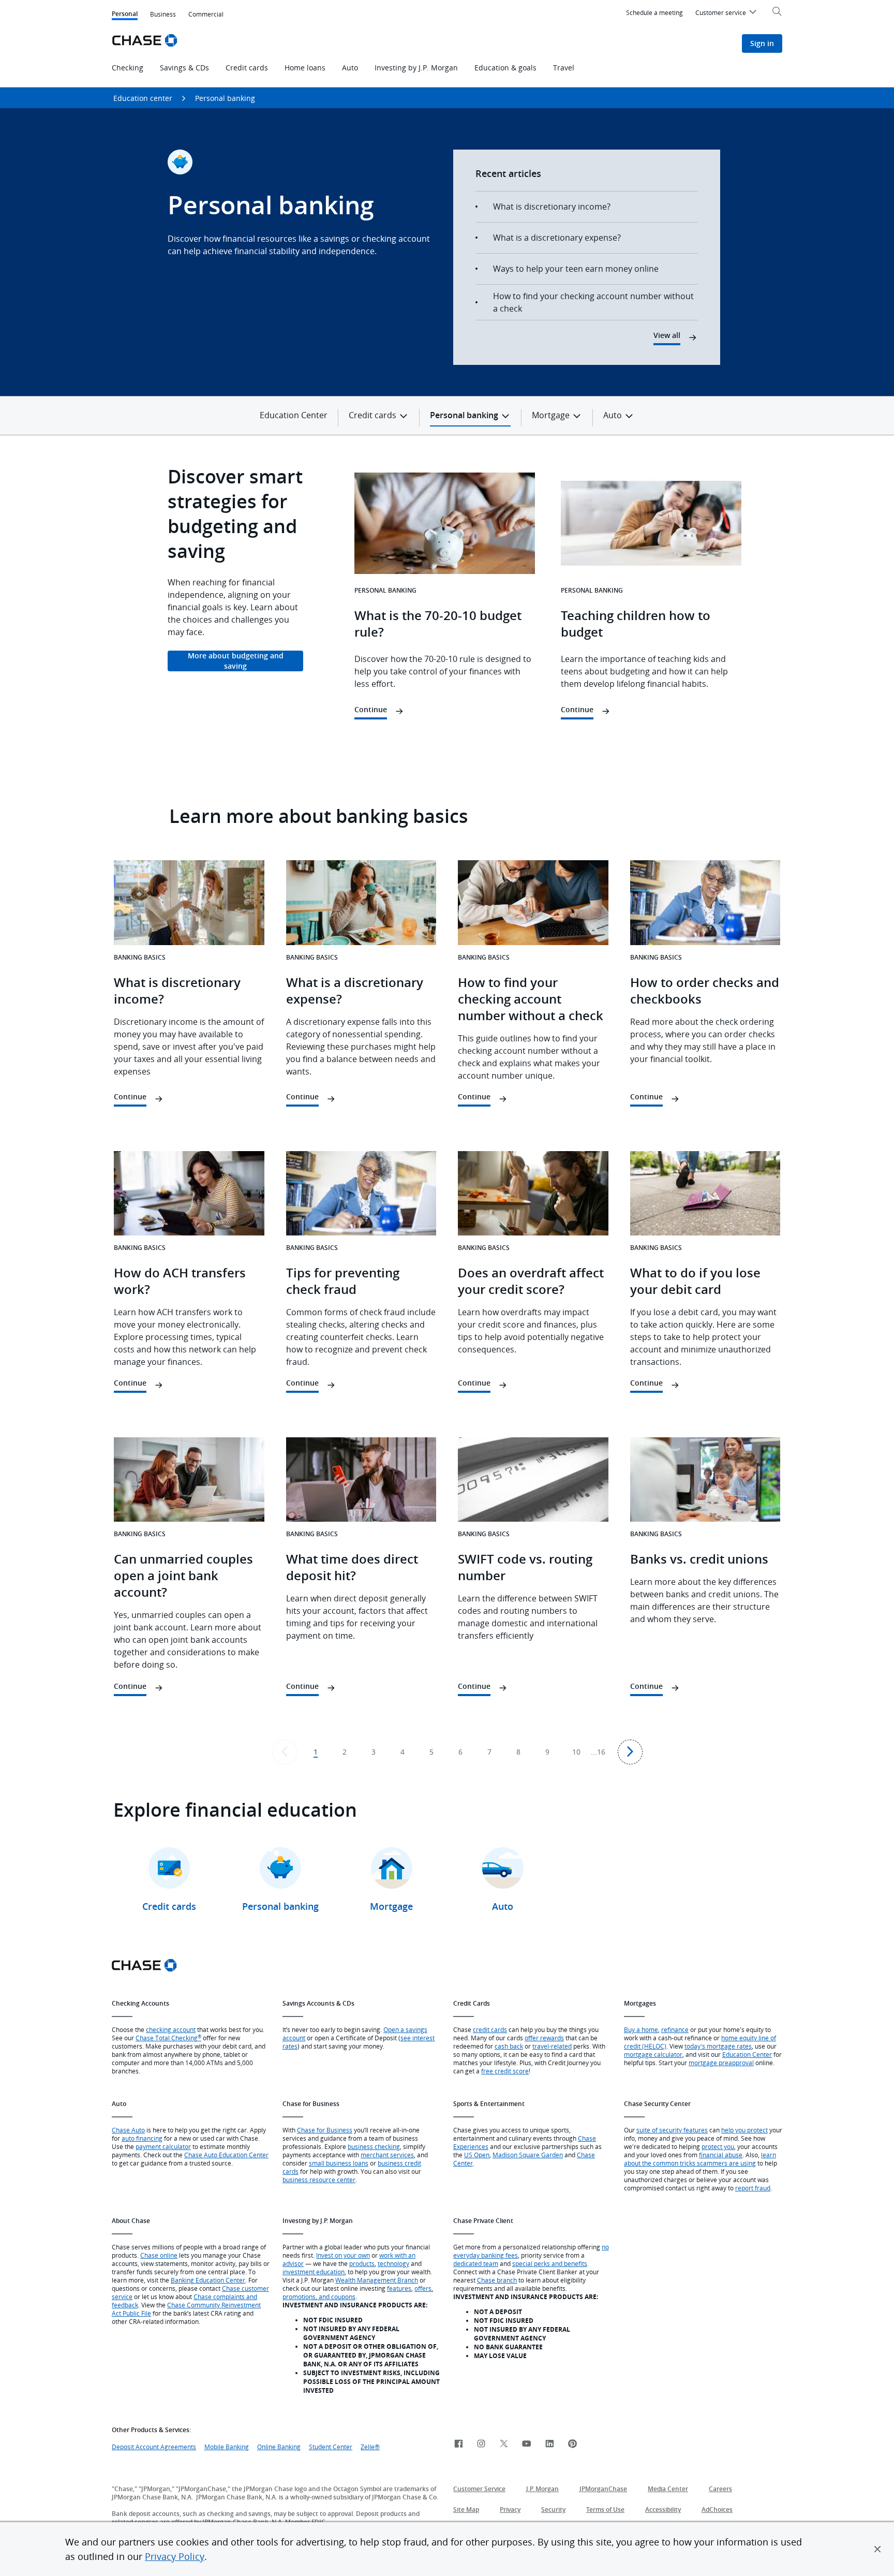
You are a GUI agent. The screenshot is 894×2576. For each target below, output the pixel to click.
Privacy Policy (175, 2556)
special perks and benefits (550, 2263)
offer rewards (544, 2038)
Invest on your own (343, 2255)
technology (393, 2263)
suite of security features (672, 2130)
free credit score (505, 2071)
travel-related (552, 2046)
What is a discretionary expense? (557, 238)
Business (163, 14)
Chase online (159, 2255)
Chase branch (497, 2280)
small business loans (339, 2163)
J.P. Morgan (542, 2489)
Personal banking (225, 98)
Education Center (294, 415)
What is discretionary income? (552, 207)
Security (553, 2509)
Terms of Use (605, 2509)
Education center (143, 98)
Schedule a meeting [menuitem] (654, 12)
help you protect (744, 2130)
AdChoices (717, 2509)
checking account (171, 2029)
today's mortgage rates (718, 2046)
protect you (718, 2146)
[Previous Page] (285, 1752)
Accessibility (663, 2509)
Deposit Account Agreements (154, 2447)
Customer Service (479, 2489)
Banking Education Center (208, 2280)
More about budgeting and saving (236, 661)
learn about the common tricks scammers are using (700, 2159)
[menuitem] (727, 14)
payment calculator (163, 2146)
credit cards (490, 2029)
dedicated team (476, 2263)
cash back (509, 2046)
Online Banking (279, 2447)
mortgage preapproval (721, 2063)
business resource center (319, 2180)
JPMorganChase (603, 2489)
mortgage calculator (653, 2054)
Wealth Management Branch (377, 2280)
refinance (675, 2029)
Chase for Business (325, 2130)
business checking (374, 2146)
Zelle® (370, 2447)
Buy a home (641, 2029)
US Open (477, 2155)
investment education (314, 2272)
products (362, 2263)
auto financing (142, 2138)
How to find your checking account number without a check (593, 302)
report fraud (753, 2188)
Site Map (466, 2509)
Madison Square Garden (528, 2155)
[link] (458, 2444)
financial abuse (721, 2155)
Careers (720, 2489)
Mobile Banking (227, 2447)
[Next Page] (630, 1752)
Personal (125, 15)
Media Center (668, 2489)
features (399, 2288)
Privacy (510, 2509)
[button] (877, 2549)
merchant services (387, 2155)
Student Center (331, 2447)
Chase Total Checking (168, 2038)
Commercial (206, 14)
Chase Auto (128, 2130)
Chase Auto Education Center (226, 2155)
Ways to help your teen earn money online (576, 269)
